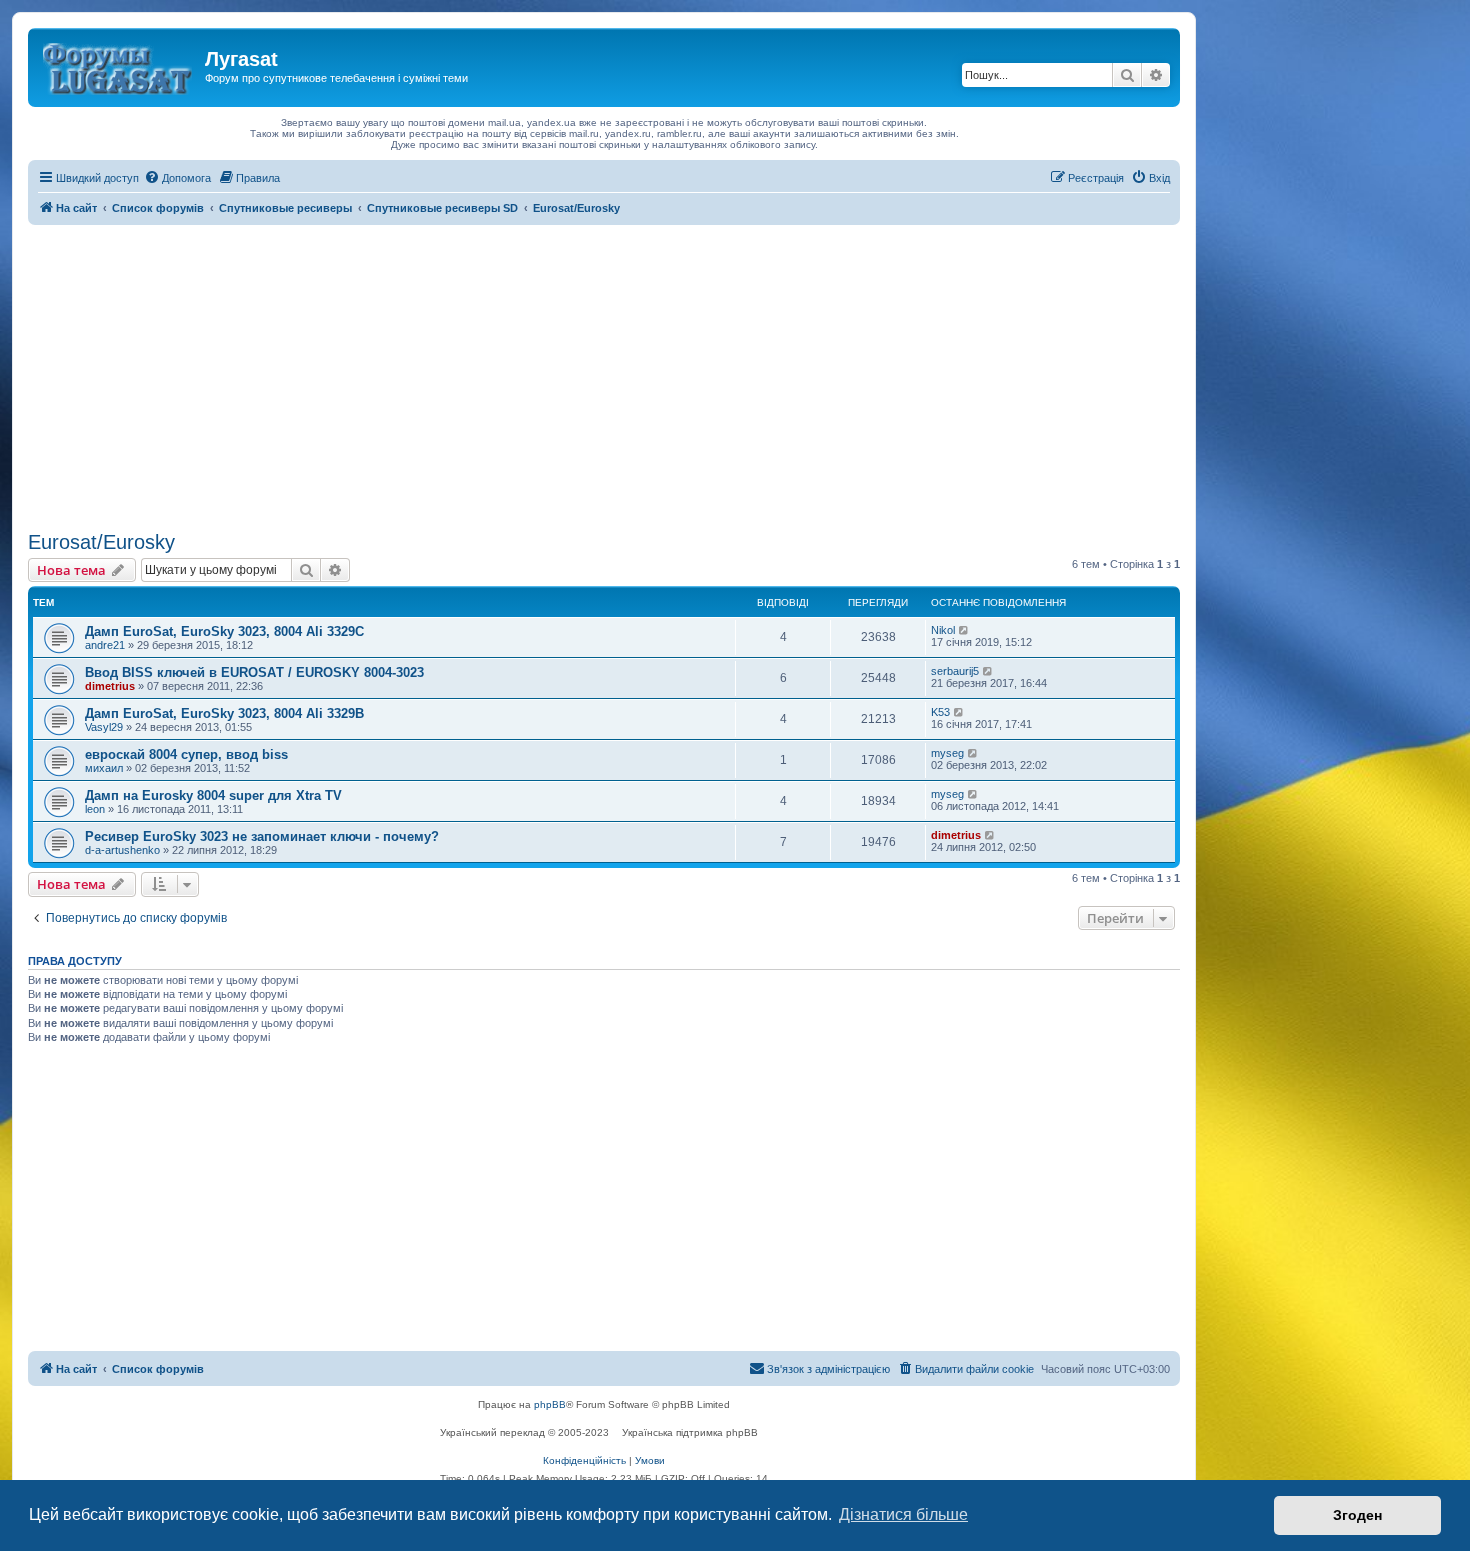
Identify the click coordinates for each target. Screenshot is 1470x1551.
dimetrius (110, 686)
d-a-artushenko (122, 850)
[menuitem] (177, 178)
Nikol (943, 630)
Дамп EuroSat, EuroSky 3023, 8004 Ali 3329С (224, 631)
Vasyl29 (104, 727)
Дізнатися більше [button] (903, 1514)
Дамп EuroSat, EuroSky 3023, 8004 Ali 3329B (224, 713)
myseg (947, 753)
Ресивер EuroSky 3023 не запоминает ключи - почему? (262, 836)
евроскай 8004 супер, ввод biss (186, 754)
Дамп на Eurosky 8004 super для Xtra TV (213, 795)
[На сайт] (119, 65)
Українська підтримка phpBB (690, 1432)
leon (95, 809)
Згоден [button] (1357, 1515)
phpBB (550, 1404)
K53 (940, 712)
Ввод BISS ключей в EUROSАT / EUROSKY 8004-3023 (254, 672)
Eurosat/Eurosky (101, 542)
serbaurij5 (955, 671)
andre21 (105, 645)
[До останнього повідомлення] (964, 630)
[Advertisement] (604, 375)
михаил (104, 768)
